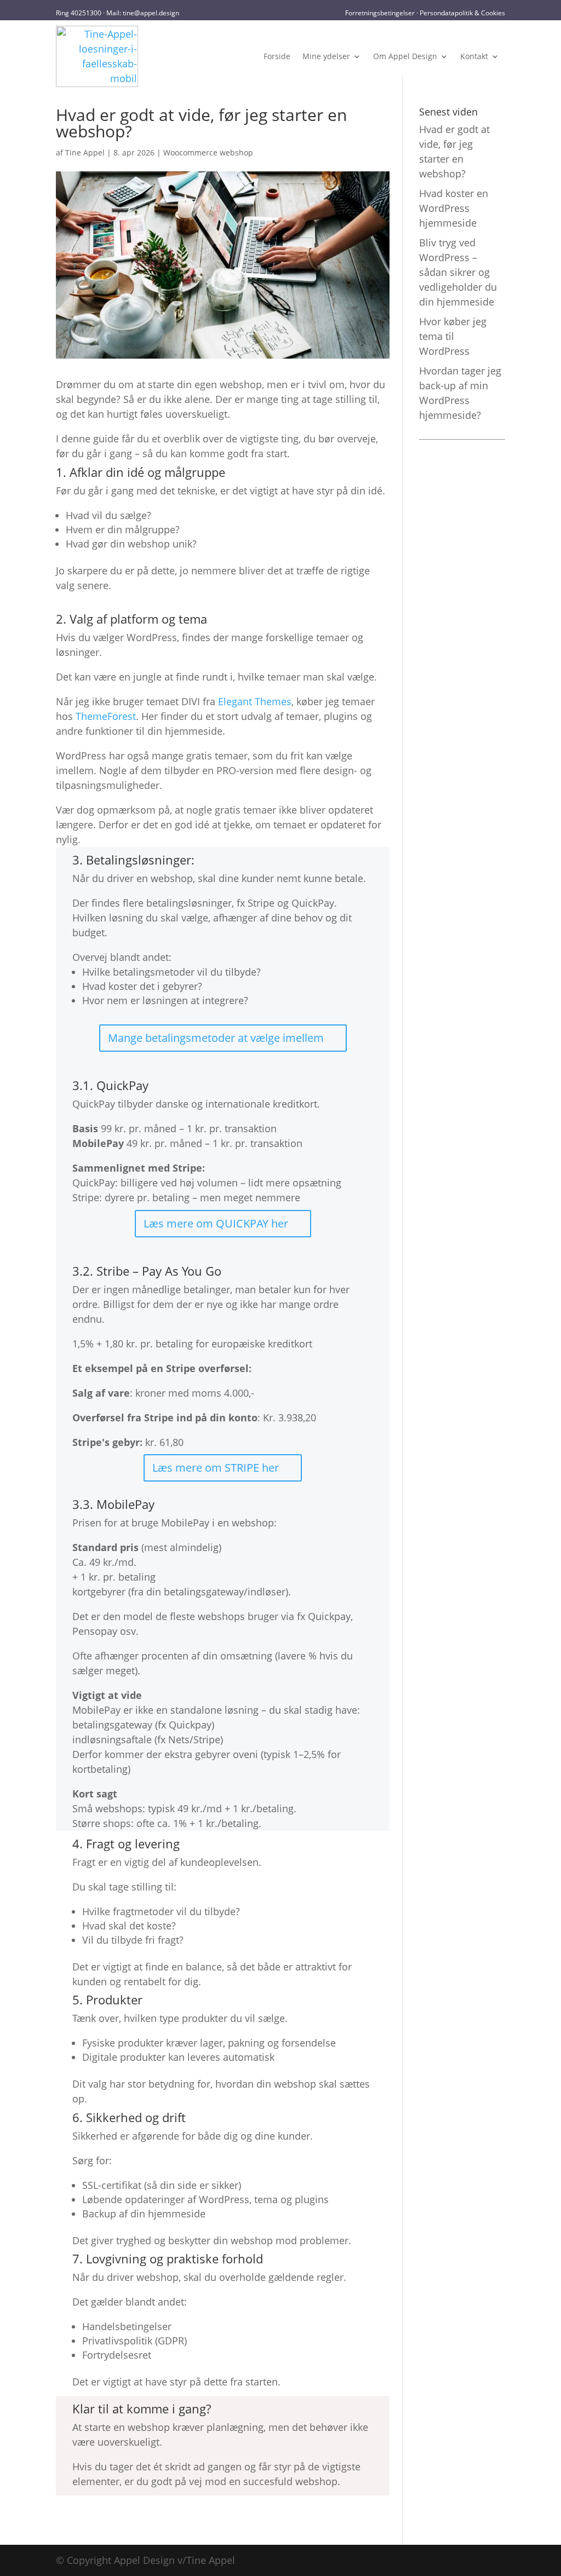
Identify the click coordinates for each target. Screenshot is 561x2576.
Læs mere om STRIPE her (216, 1468)
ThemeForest (106, 716)
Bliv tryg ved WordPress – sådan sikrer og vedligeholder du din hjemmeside (458, 272)
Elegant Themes (255, 701)
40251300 (86, 13)
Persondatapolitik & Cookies (462, 13)
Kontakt (474, 56)
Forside (277, 56)
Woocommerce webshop (208, 152)
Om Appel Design (405, 56)
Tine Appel (85, 152)
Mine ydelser (326, 56)
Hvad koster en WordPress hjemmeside (454, 208)
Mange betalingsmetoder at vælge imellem (216, 1038)
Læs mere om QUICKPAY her (216, 1223)
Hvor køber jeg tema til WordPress (453, 336)
